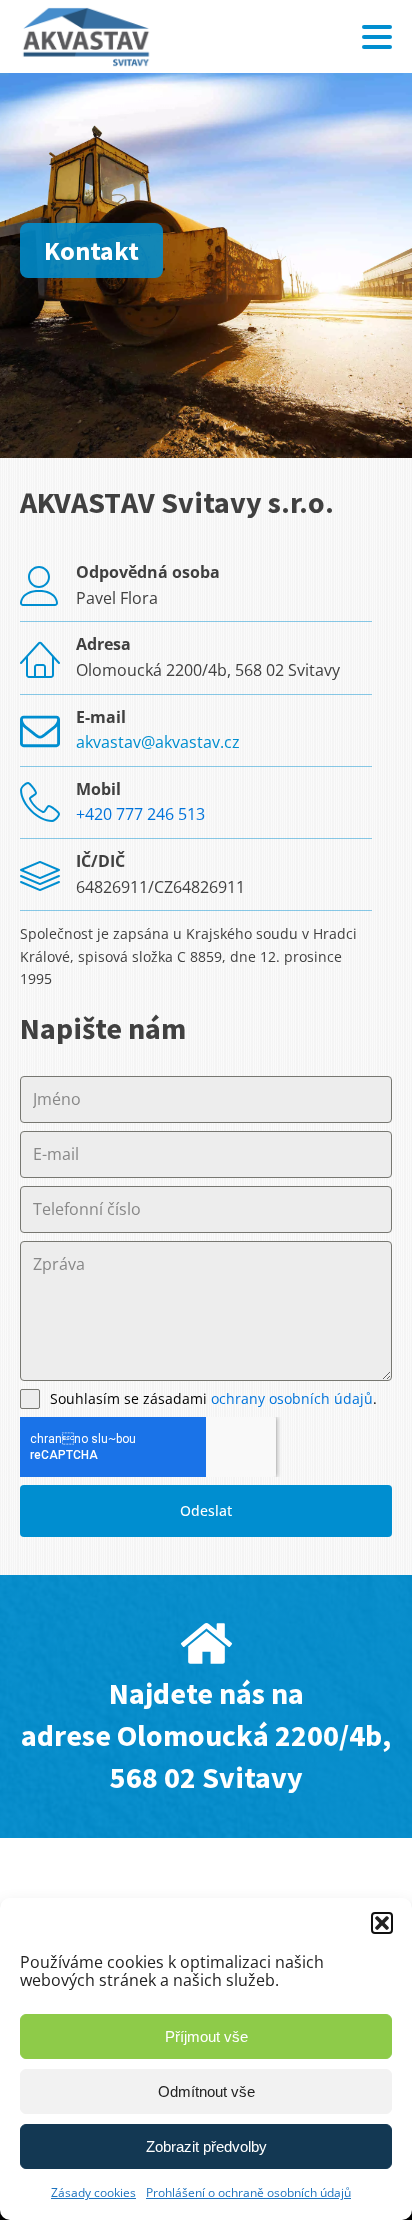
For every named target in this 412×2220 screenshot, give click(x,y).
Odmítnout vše (206, 2091)
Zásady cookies (93, 2192)
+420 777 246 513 (140, 814)
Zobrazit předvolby (206, 2146)
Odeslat (206, 1510)
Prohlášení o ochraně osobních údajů (248, 2192)
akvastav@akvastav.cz (158, 742)
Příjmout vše (206, 2036)
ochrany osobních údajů (292, 1398)
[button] (382, 1923)
